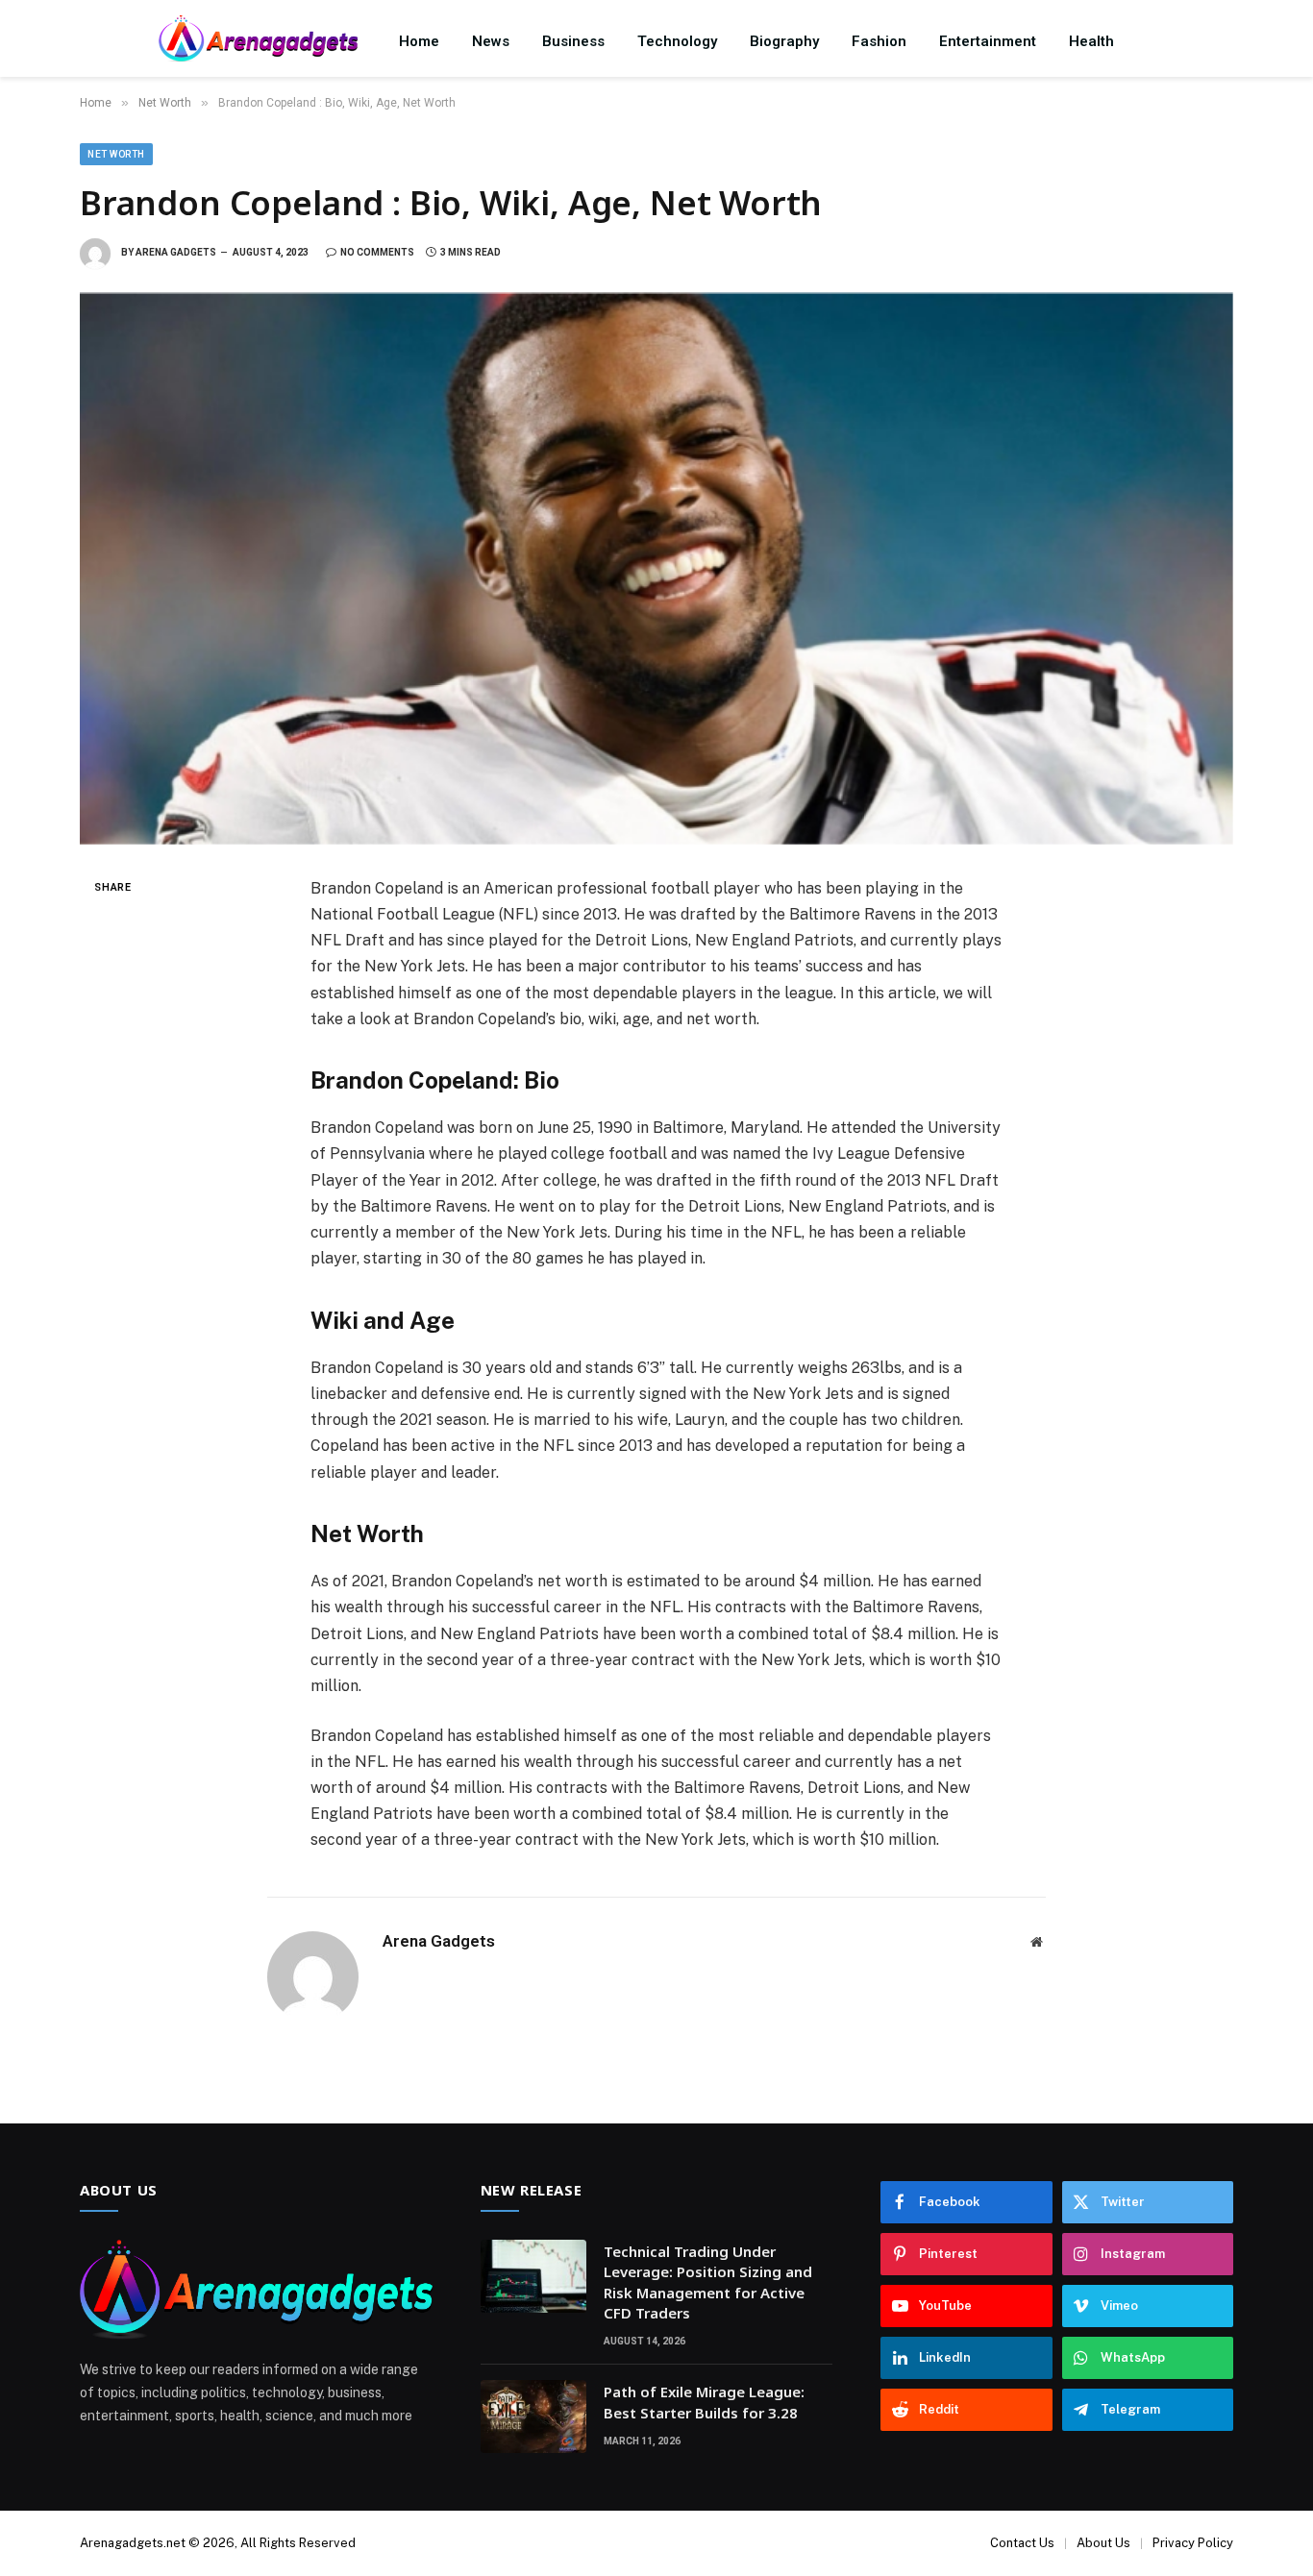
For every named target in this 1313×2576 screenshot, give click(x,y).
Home (419, 41)
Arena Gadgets (176, 252)
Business (573, 41)
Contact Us (1022, 2543)
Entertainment (988, 41)
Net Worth (116, 154)
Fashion (879, 41)
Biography (784, 41)
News (491, 41)
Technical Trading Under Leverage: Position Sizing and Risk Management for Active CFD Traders (708, 2282)
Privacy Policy (1193, 2543)
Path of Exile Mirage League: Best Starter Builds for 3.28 (704, 2402)
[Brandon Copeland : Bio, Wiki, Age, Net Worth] (656, 569)
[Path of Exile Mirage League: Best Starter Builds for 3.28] (533, 2417)
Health (1091, 41)
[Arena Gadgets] (258, 41)
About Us (1103, 2543)
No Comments (377, 252)
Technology (677, 41)
